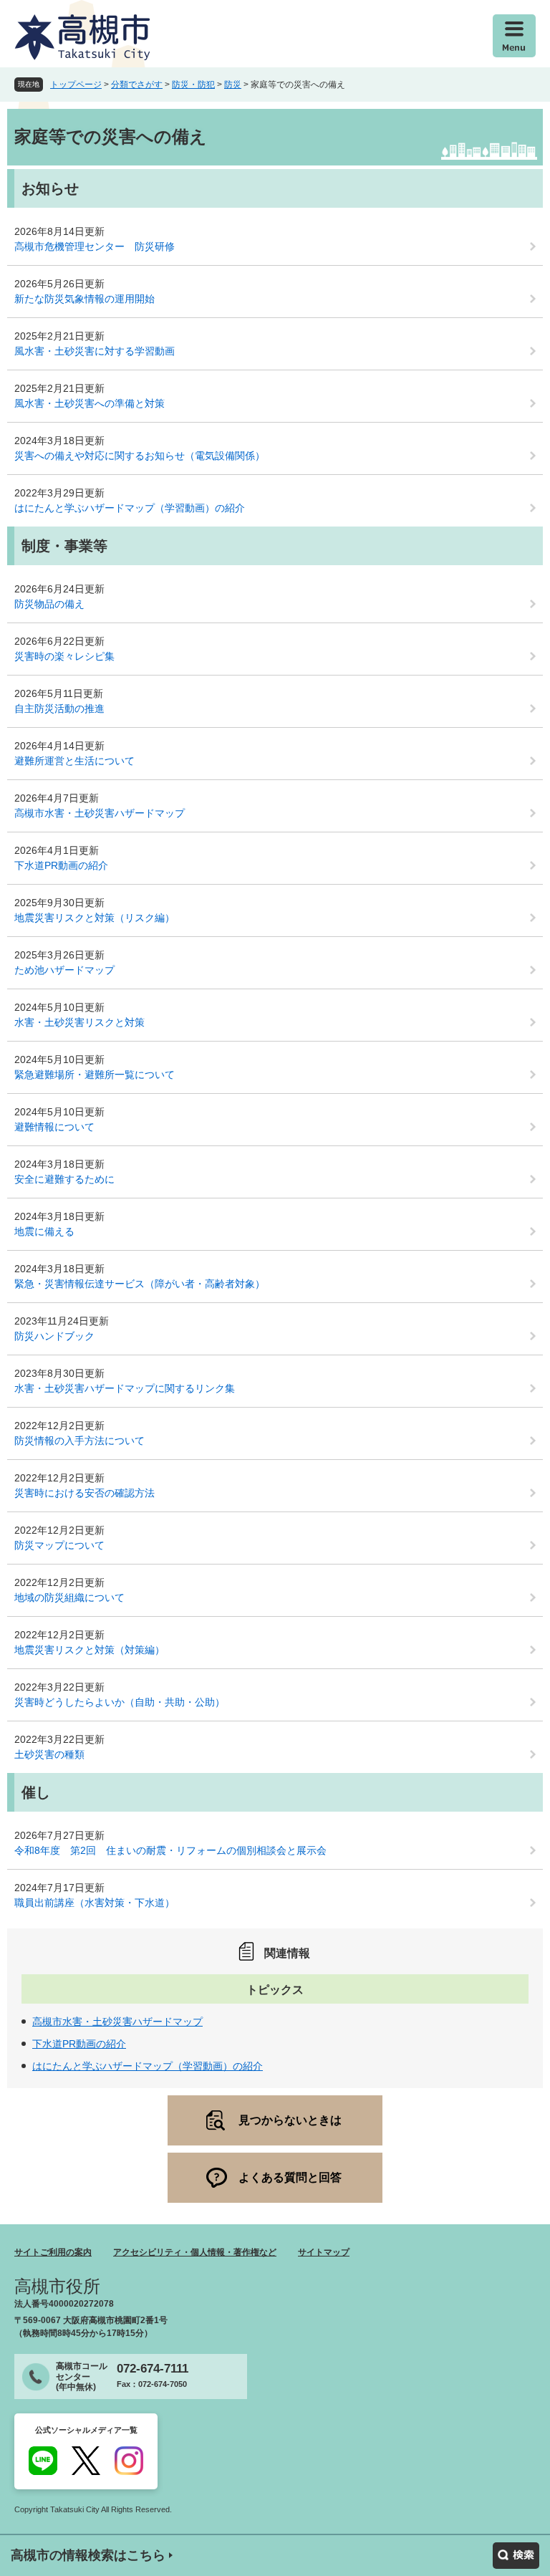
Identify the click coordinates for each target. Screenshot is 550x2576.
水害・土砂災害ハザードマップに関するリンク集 (125, 1388)
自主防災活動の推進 (59, 708)
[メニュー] (514, 36)
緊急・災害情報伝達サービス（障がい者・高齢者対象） (140, 1284)
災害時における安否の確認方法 (85, 1493)
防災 (233, 85)
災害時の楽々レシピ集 (64, 656)
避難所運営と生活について (74, 761)
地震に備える (44, 1231)
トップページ (76, 85)
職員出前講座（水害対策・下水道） (95, 1903)
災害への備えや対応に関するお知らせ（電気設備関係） (140, 456)
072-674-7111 (153, 2369)
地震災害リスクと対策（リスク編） (95, 918)
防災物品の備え (49, 604)
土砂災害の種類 (49, 1754)
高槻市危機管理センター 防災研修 (95, 246)
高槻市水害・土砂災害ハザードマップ (100, 813)
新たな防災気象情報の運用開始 (85, 299)
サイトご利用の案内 (53, 2252)
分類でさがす (137, 85)
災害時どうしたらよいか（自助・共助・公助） (120, 1702)
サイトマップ (324, 2252)
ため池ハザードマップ (64, 970)
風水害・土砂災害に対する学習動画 (95, 351)
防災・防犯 (193, 85)
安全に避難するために (64, 1179)
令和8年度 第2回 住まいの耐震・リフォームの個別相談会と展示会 (170, 1850)
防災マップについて (59, 1545)
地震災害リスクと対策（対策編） (90, 1650)
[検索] (516, 2556)
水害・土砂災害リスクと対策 (79, 1022)
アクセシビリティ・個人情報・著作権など (195, 2252)
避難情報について (54, 1127)
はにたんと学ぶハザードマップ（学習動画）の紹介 (130, 508)
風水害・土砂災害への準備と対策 (90, 403)
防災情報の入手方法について (79, 1441)
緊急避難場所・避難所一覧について (95, 1075)
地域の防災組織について (69, 1597)
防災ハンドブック (54, 1336)
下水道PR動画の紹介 (61, 865)
